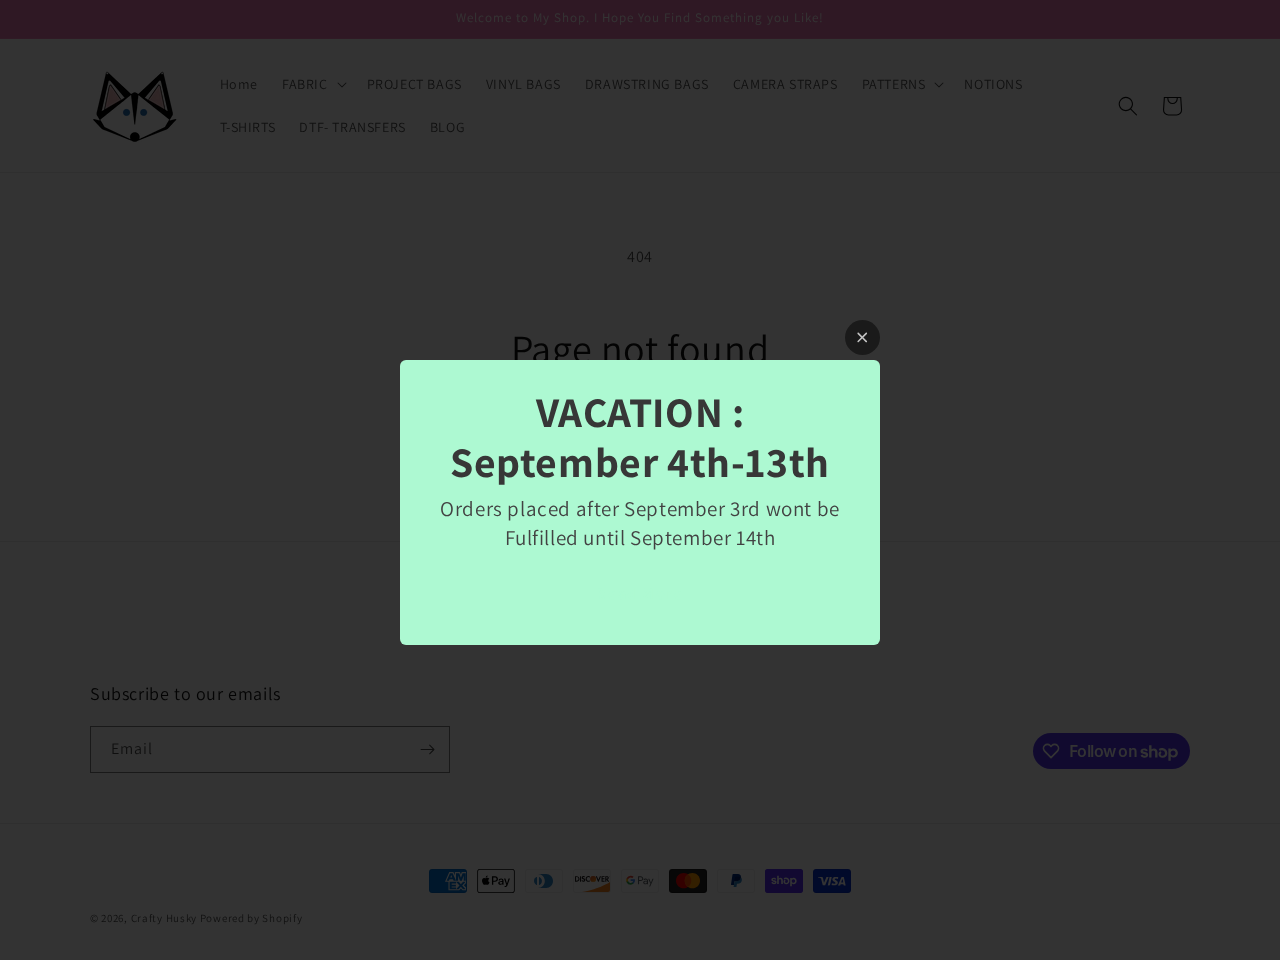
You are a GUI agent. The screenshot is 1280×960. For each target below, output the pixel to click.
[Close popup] (862, 337)
